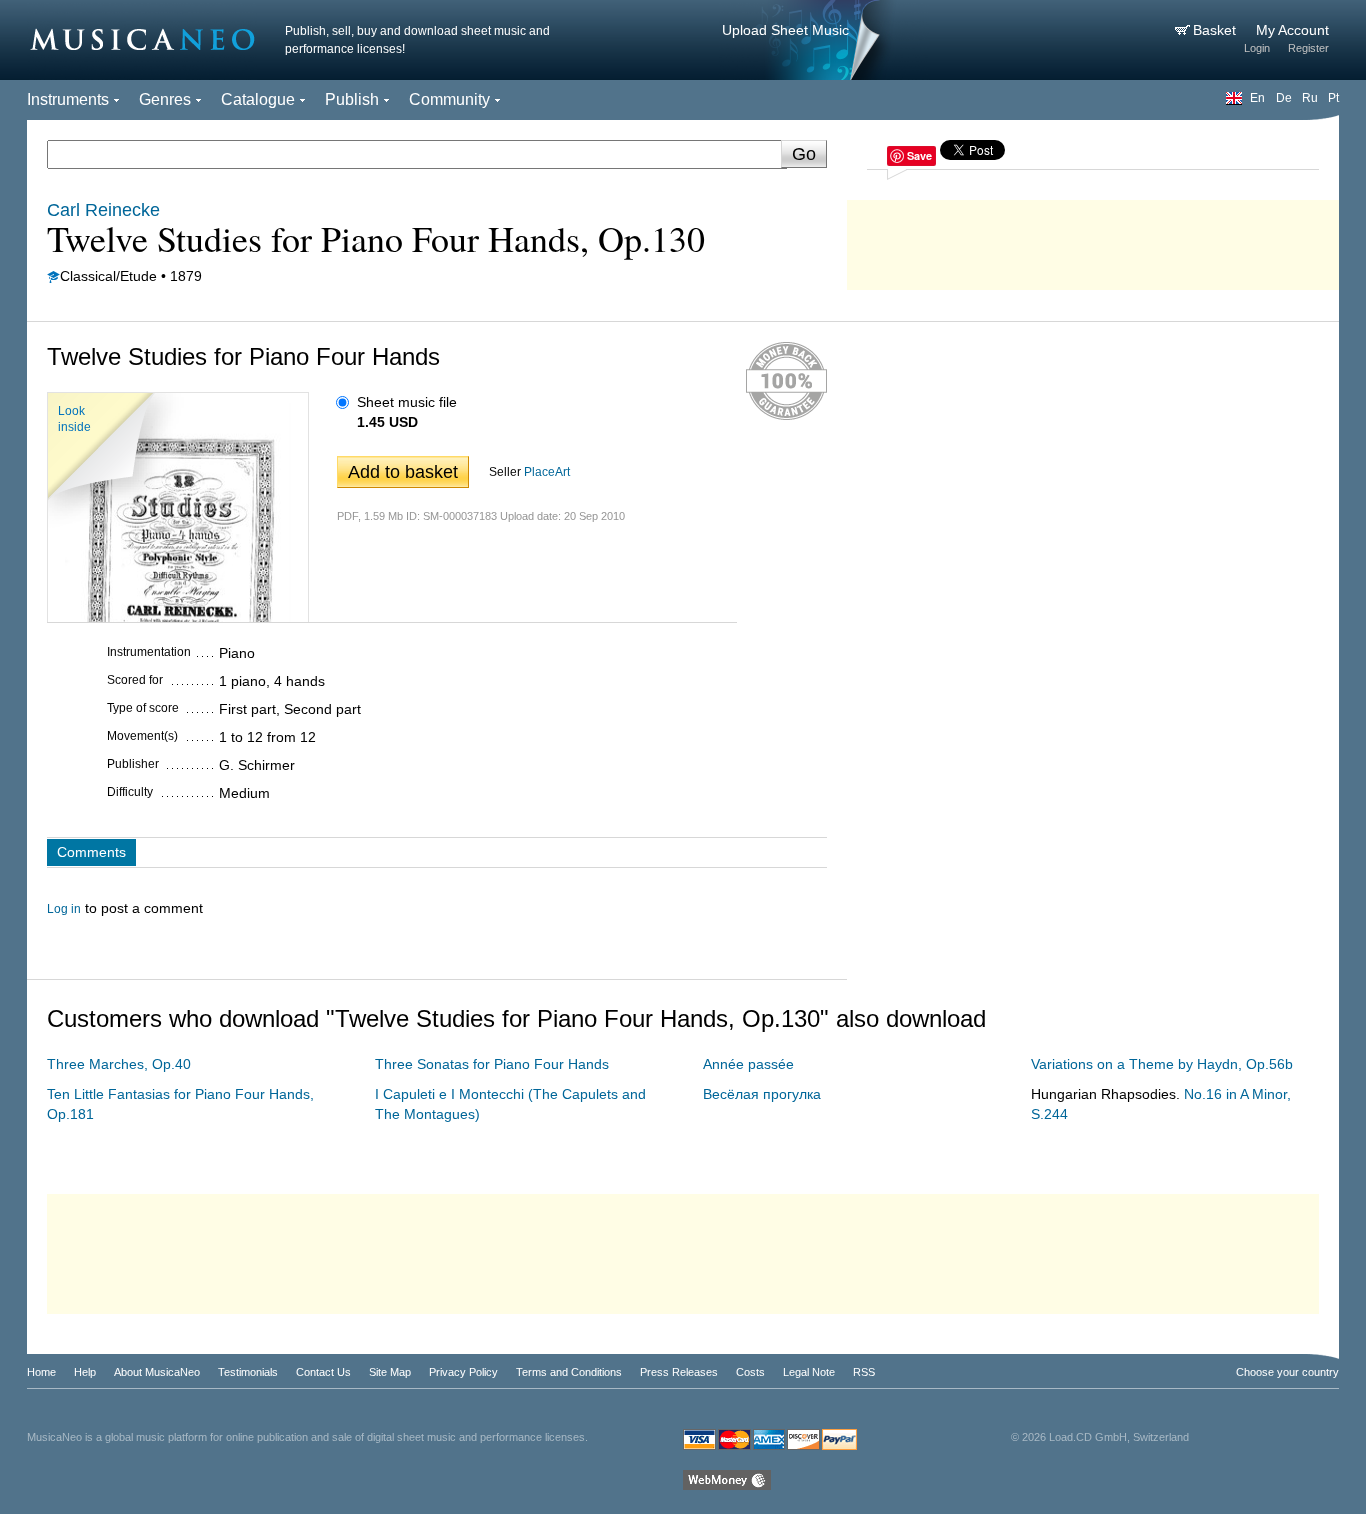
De (1284, 98)
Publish (352, 99)
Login (1257, 48)
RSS (864, 1372)
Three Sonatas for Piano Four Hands (492, 1064)
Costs (750, 1372)
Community (449, 99)
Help (85, 1372)
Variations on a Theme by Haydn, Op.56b (1162, 1064)
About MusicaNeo (157, 1372)
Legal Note (809, 1372)
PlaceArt (547, 472)
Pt (1333, 98)
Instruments (68, 99)
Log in (64, 909)
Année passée (748, 1064)
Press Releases (679, 1372)
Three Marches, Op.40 (119, 1064)
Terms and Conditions (569, 1372)
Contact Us (323, 1372)
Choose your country (1287, 1372)
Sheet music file (407, 402)
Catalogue (258, 99)
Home (41, 1372)
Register (1308, 48)
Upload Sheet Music (785, 30)
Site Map (390, 1372)
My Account (1292, 30)
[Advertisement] (1093, 240)
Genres (165, 99)
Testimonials (248, 1372)
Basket (1216, 30)
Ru (1310, 98)
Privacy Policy (463, 1372)
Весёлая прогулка (762, 1094)
